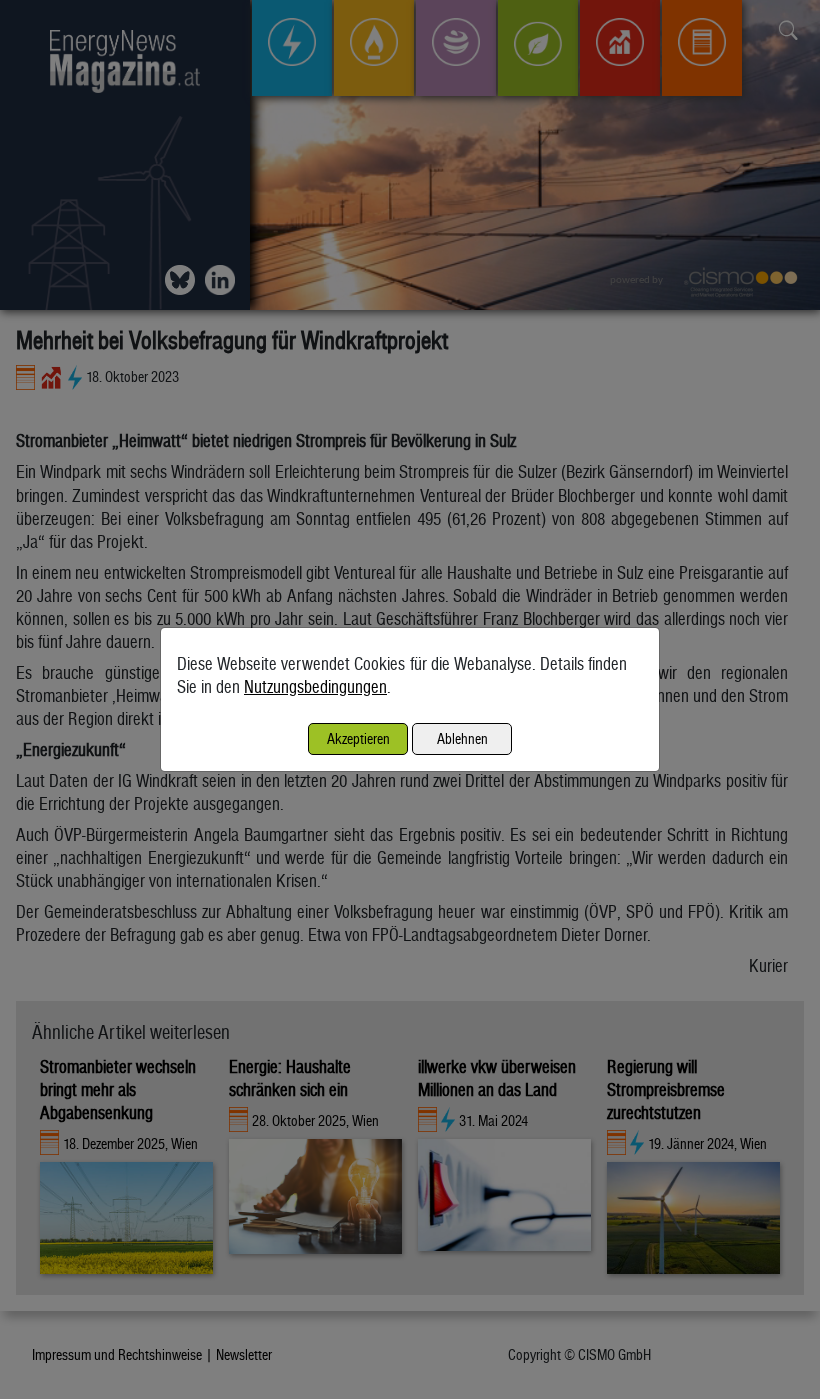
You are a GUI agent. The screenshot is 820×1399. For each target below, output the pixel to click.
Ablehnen (462, 738)
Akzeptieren (358, 738)
